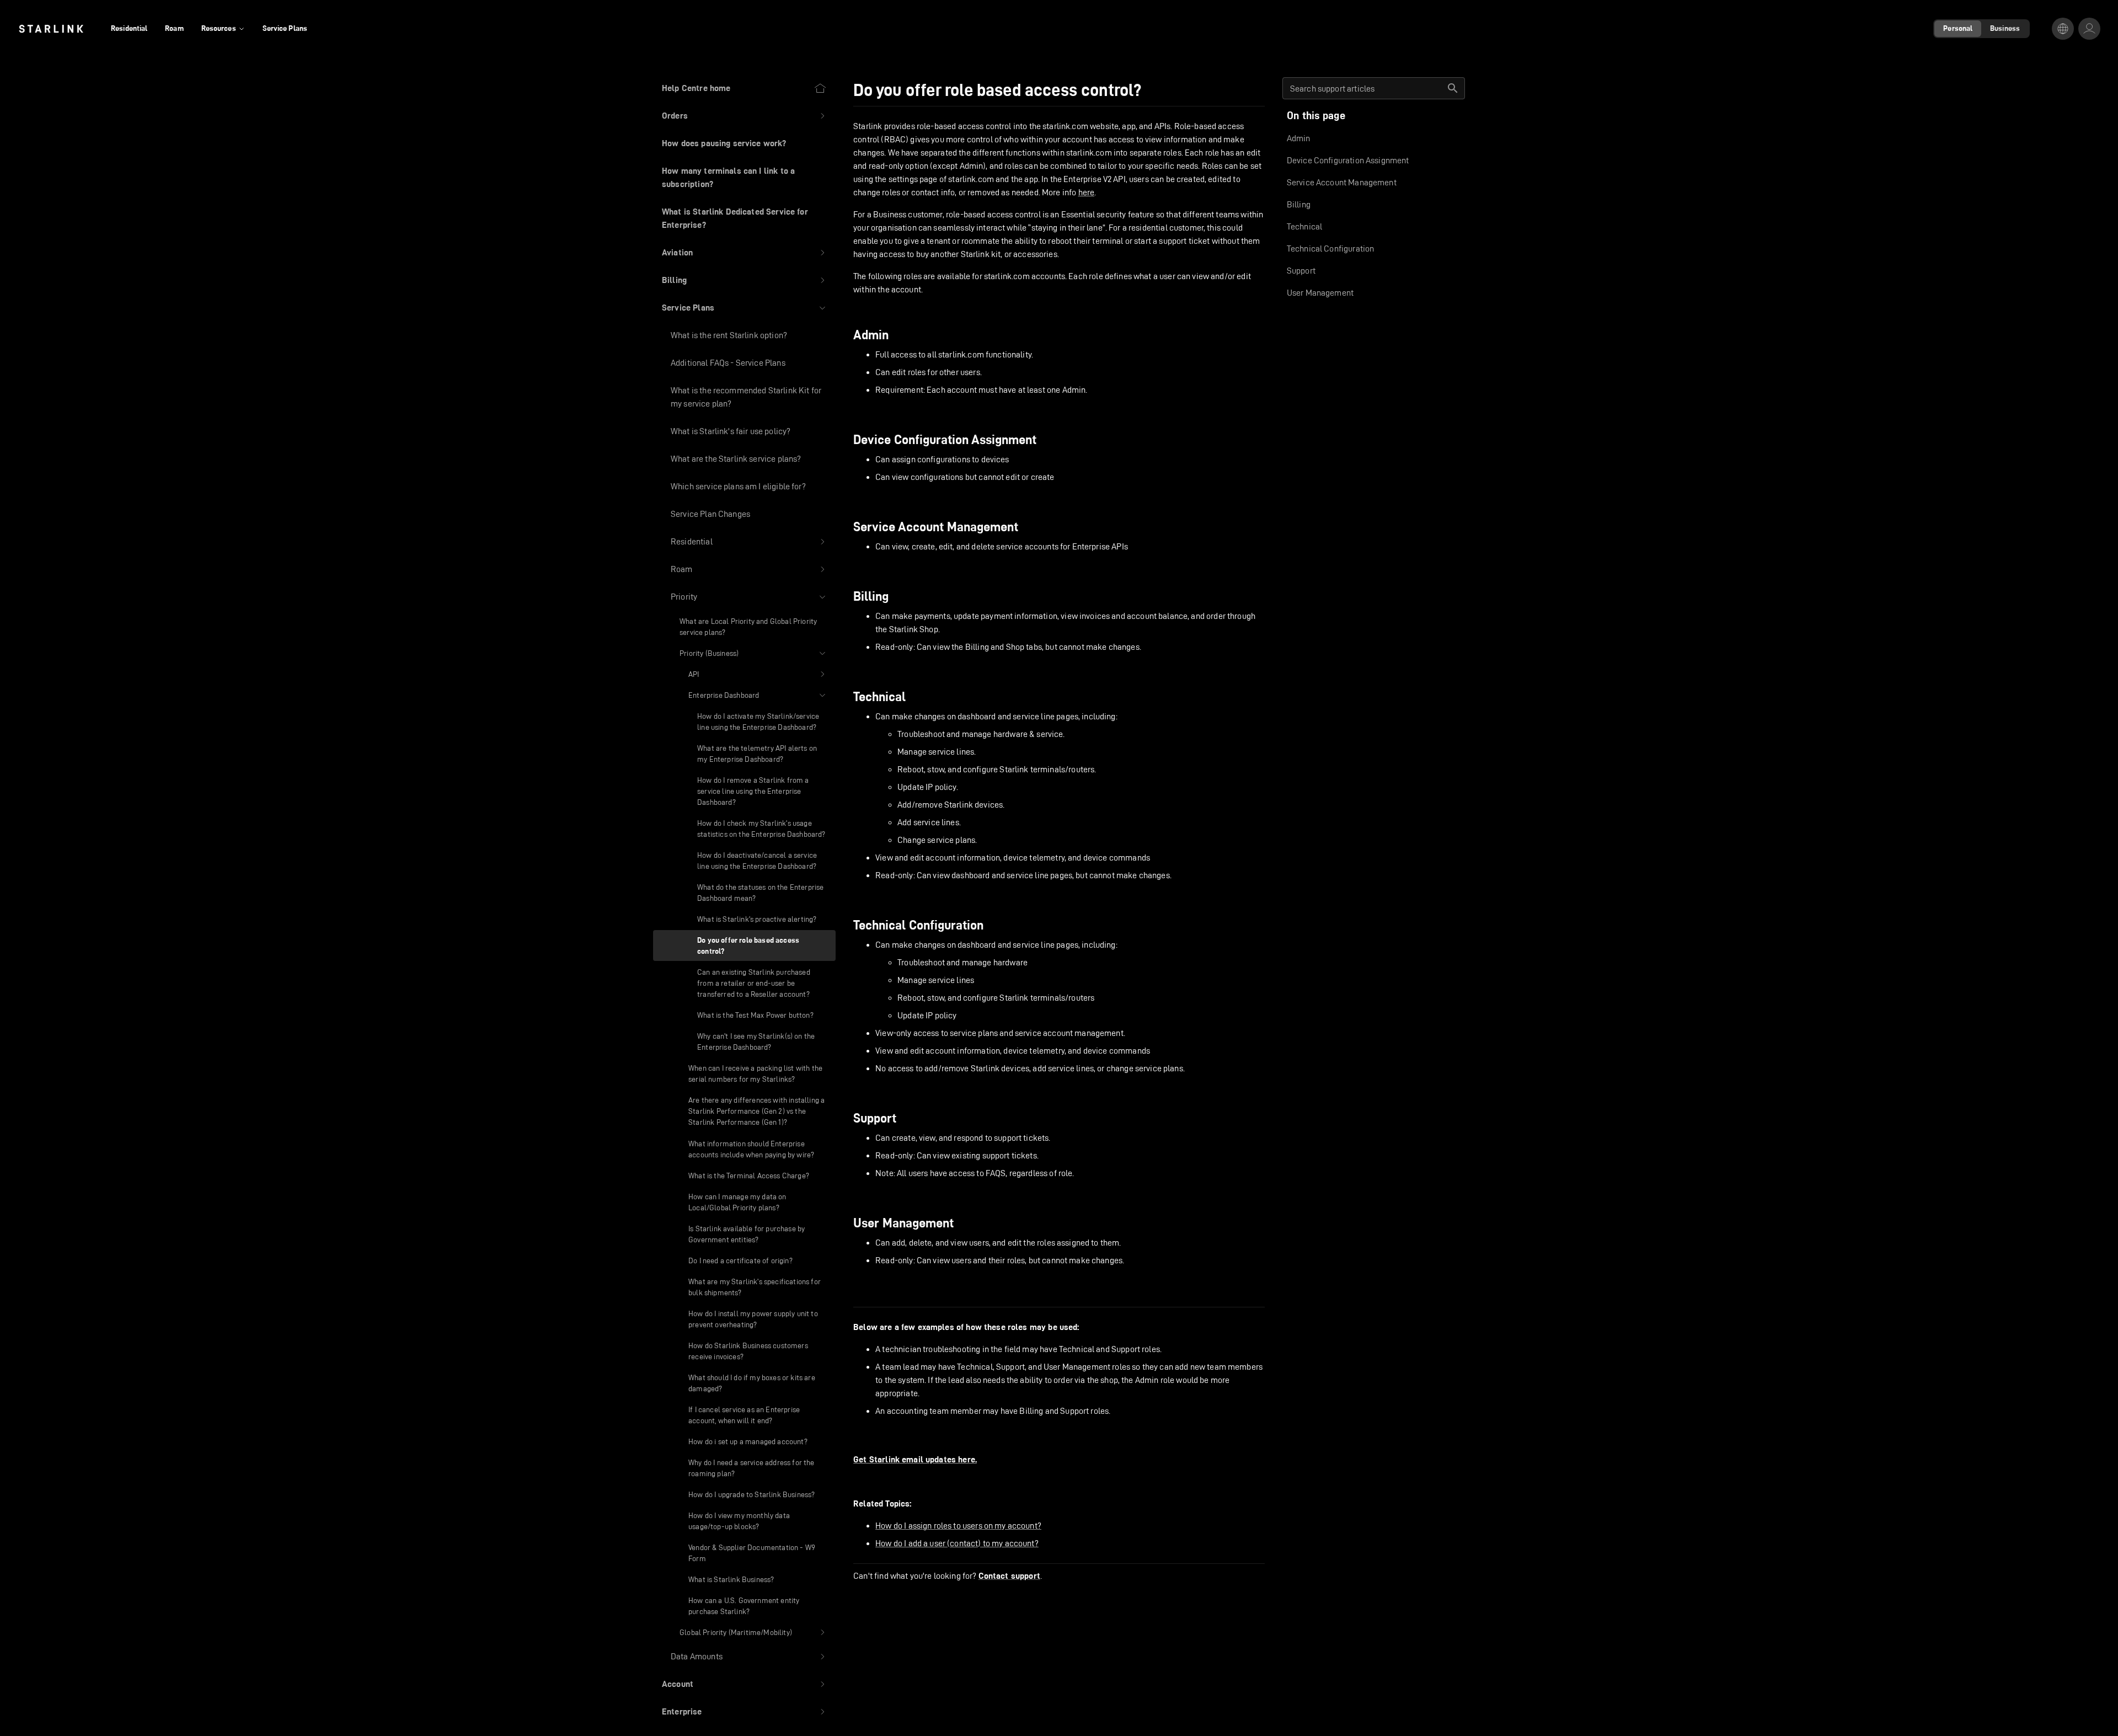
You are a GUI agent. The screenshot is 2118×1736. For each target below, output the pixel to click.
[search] (1453, 88)
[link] (51, 29)
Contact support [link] (1009, 1576)
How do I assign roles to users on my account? (958, 1526)
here (1087, 192)
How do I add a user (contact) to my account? (957, 1543)
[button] (744, 116)
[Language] (2063, 29)
